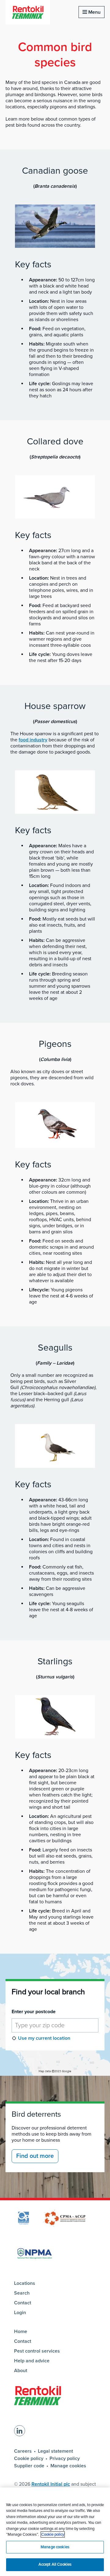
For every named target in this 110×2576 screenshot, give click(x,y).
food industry (33, 740)
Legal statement (55, 2451)
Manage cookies (68, 2466)
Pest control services (37, 2351)
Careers (23, 2451)
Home (21, 2332)
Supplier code (29, 2466)
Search (22, 2293)
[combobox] (55, 2025)
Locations (25, 2283)
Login (20, 2313)
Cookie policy (29, 2458)
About (21, 2371)
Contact (23, 2303)
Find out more (35, 2156)
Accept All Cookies (55, 2564)
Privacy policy (65, 2458)
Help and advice (32, 2361)
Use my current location (44, 2038)
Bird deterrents (36, 2114)
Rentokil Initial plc (51, 2484)
